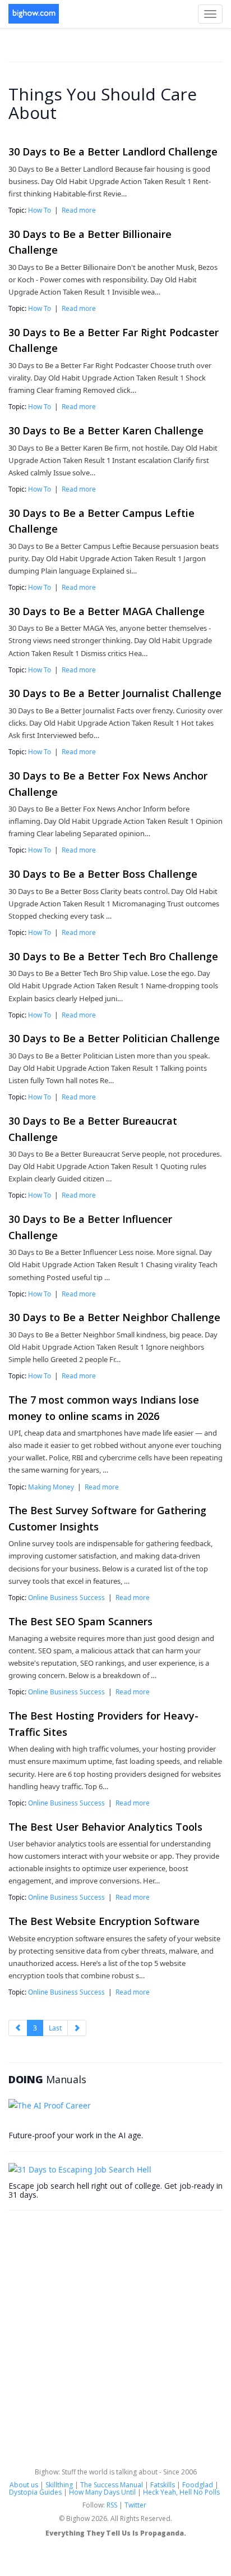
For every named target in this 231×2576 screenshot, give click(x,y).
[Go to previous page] (18, 2028)
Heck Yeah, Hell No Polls (181, 2492)
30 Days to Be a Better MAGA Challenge (107, 611)
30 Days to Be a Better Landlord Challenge (113, 152)
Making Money (51, 1487)
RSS (112, 2505)
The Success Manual (112, 2485)
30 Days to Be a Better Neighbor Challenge (114, 1317)
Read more (79, 210)
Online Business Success (66, 1597)
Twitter (135, 2505)
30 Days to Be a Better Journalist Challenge (115, 693)
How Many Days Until (102, 2492)
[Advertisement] (115, 2337)
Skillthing (59, 2485)
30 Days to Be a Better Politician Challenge (114, 1038)
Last (55, 2028)
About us (24, 2485)
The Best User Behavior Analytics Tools (105, 1827)
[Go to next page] (77, 2028)
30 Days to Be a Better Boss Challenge (103, 874)
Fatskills (163, 2485)
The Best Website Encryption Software (104, 1921)
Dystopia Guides (35, 2492)
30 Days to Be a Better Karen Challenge (106, 430)
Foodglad (198, 2485)
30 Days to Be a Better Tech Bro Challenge (113, 956)
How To (40, 210)
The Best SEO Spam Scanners (80, 1621)
